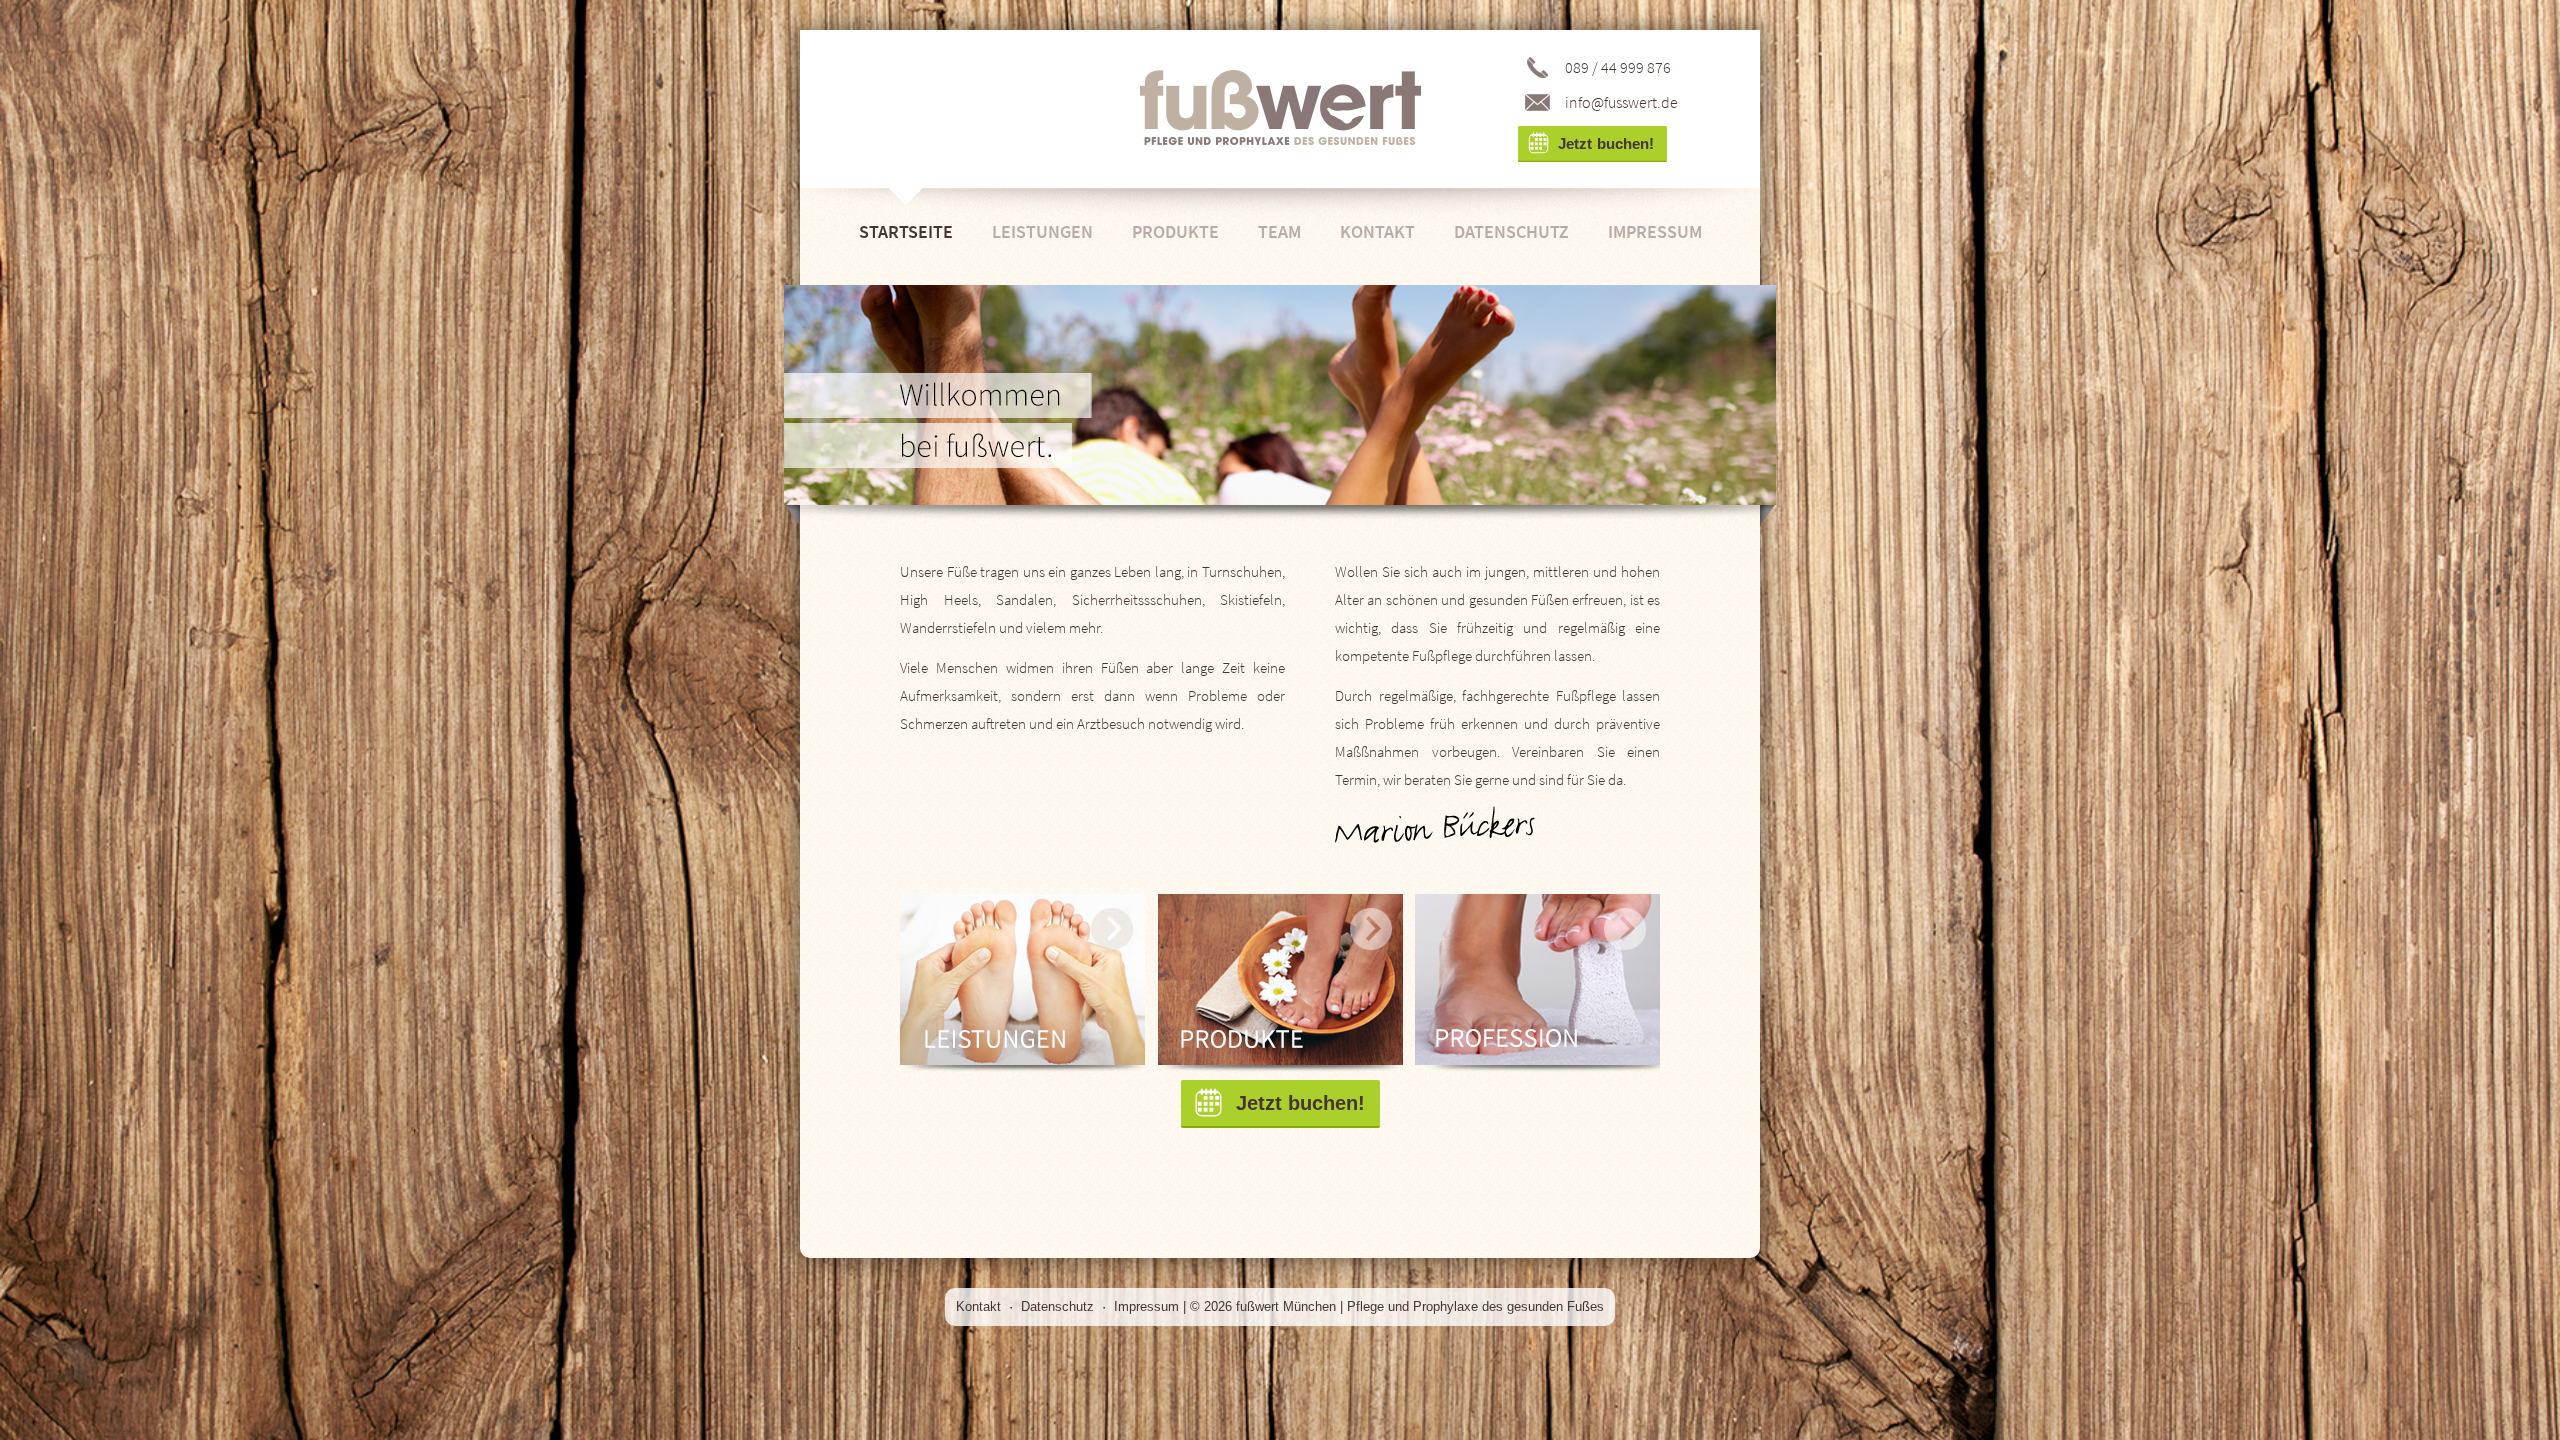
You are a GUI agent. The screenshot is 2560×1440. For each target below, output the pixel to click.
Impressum (1655, 231)
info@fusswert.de (1621, 102)
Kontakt (1377, 231)
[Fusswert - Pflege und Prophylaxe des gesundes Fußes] (1280, 108)
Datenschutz (1511, 231)
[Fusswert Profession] (1537, 986)
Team (1279, 231)
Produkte (1175, 231)
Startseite (906, 231)
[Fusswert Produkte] (1280, 986)
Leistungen (1042, 231)
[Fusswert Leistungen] (1022, 986)
